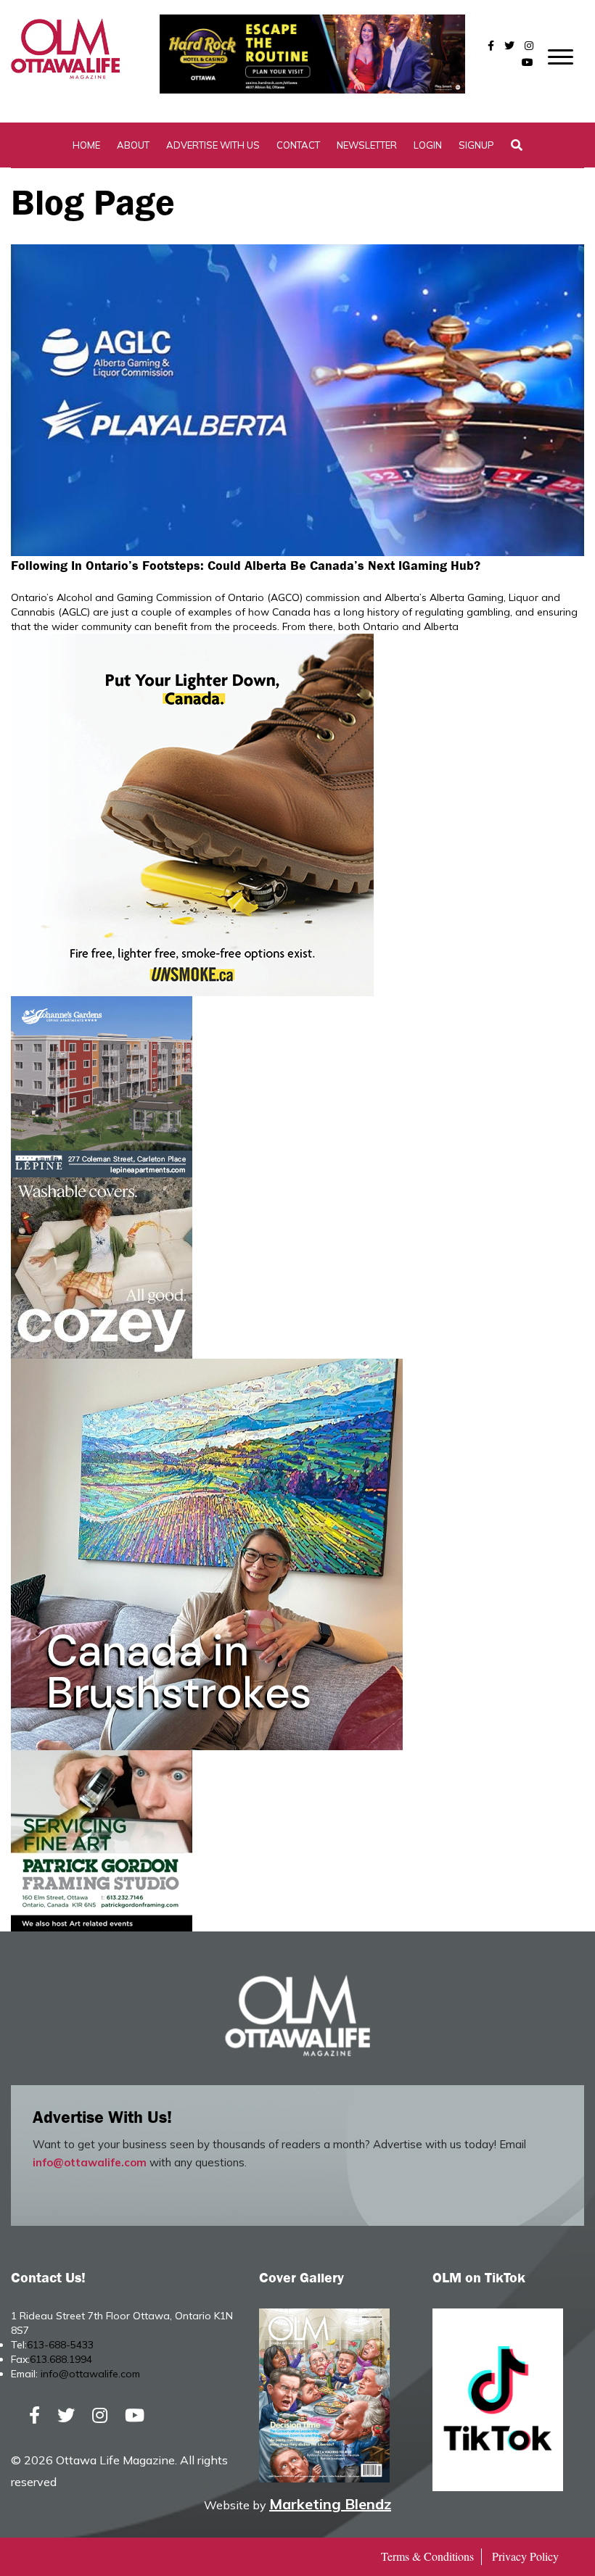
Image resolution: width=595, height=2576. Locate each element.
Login (428, 145)
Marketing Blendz (330, 2504)
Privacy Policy (525, 2556)
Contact (298, 145)
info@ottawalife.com (90, 2162)
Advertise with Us (213, 145)
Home (86, 145)
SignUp (476, 145)
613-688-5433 (60, 2345)
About (133, 145)
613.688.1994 (61, 2359)
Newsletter (367, 145)
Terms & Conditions (427, 2556)
